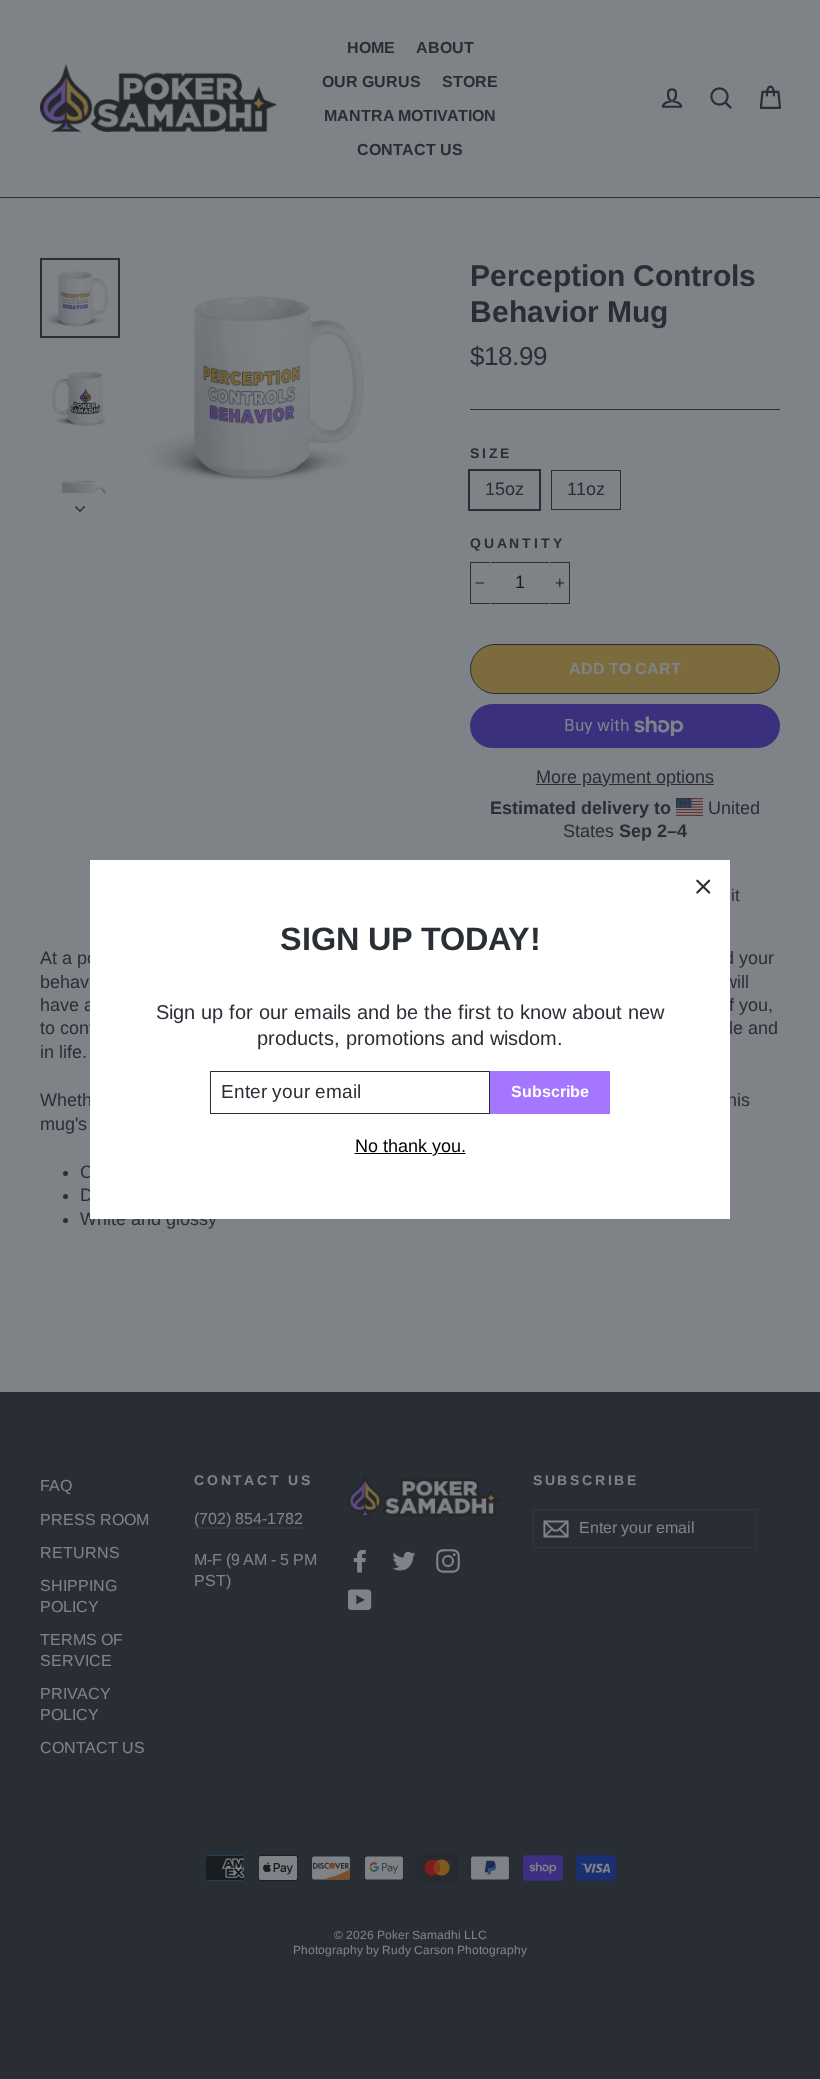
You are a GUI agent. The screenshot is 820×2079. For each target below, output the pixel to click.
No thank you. (410, 1146)
